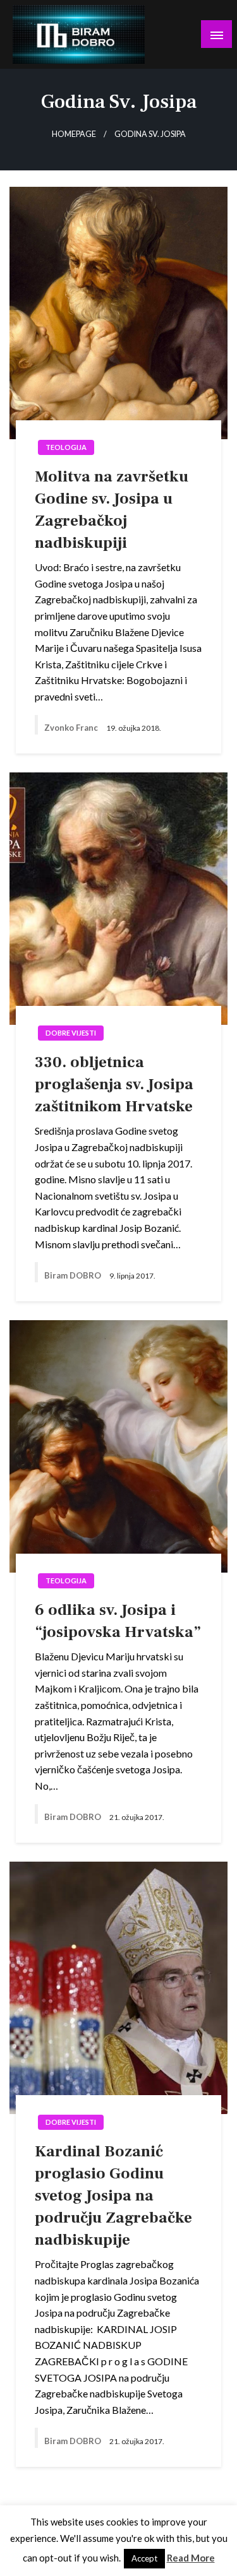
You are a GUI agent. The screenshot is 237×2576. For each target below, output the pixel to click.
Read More (191, 2558)
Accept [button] (144, 2558)
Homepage (74, 134)
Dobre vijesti (71, 1033)
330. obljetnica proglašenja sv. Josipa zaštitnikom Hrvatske (114, 1084)
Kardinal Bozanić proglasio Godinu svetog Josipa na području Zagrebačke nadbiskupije (113, 2195)
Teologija (66, 447)
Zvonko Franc (72, 728)
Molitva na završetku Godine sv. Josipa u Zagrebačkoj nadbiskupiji (112, 510)
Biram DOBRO (74, 1275)
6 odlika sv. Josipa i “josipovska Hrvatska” (118, 1621)
